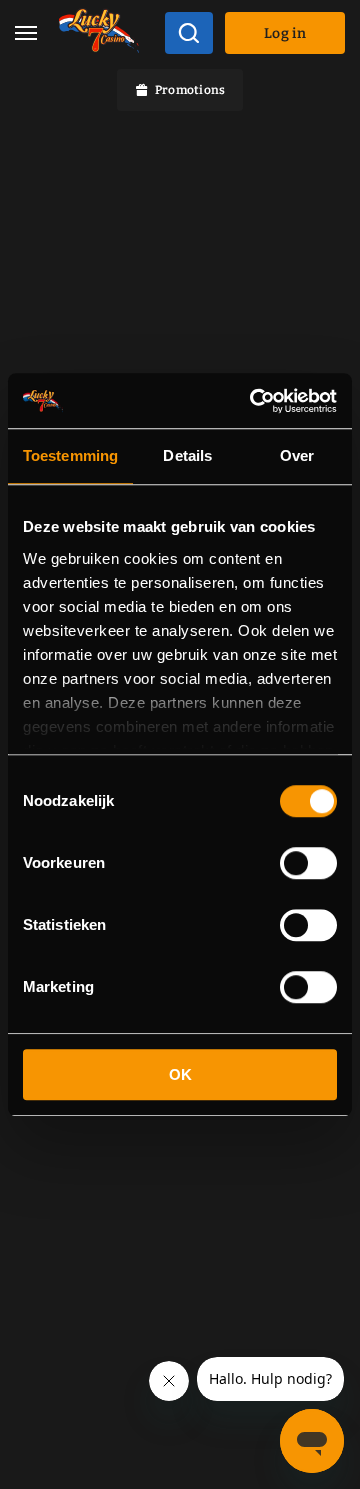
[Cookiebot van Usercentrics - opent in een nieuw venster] (254, 401)
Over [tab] (297, 455)
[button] (26, 33)
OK (180, 1074)
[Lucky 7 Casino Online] (99, 33)
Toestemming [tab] (70, 455)
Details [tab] (187, 455)
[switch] (308, 863)
